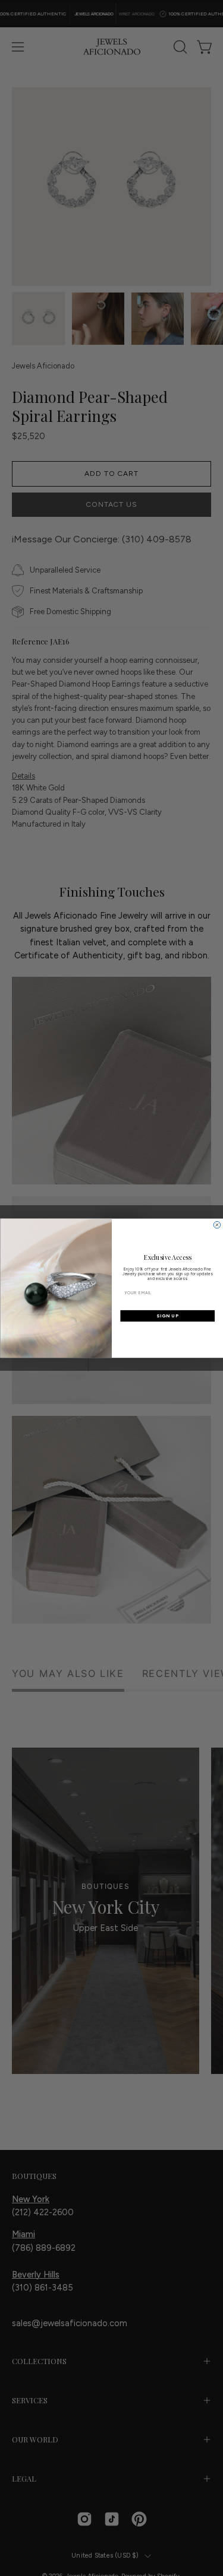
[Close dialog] (217, 1225)
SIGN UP (168, 1316)
